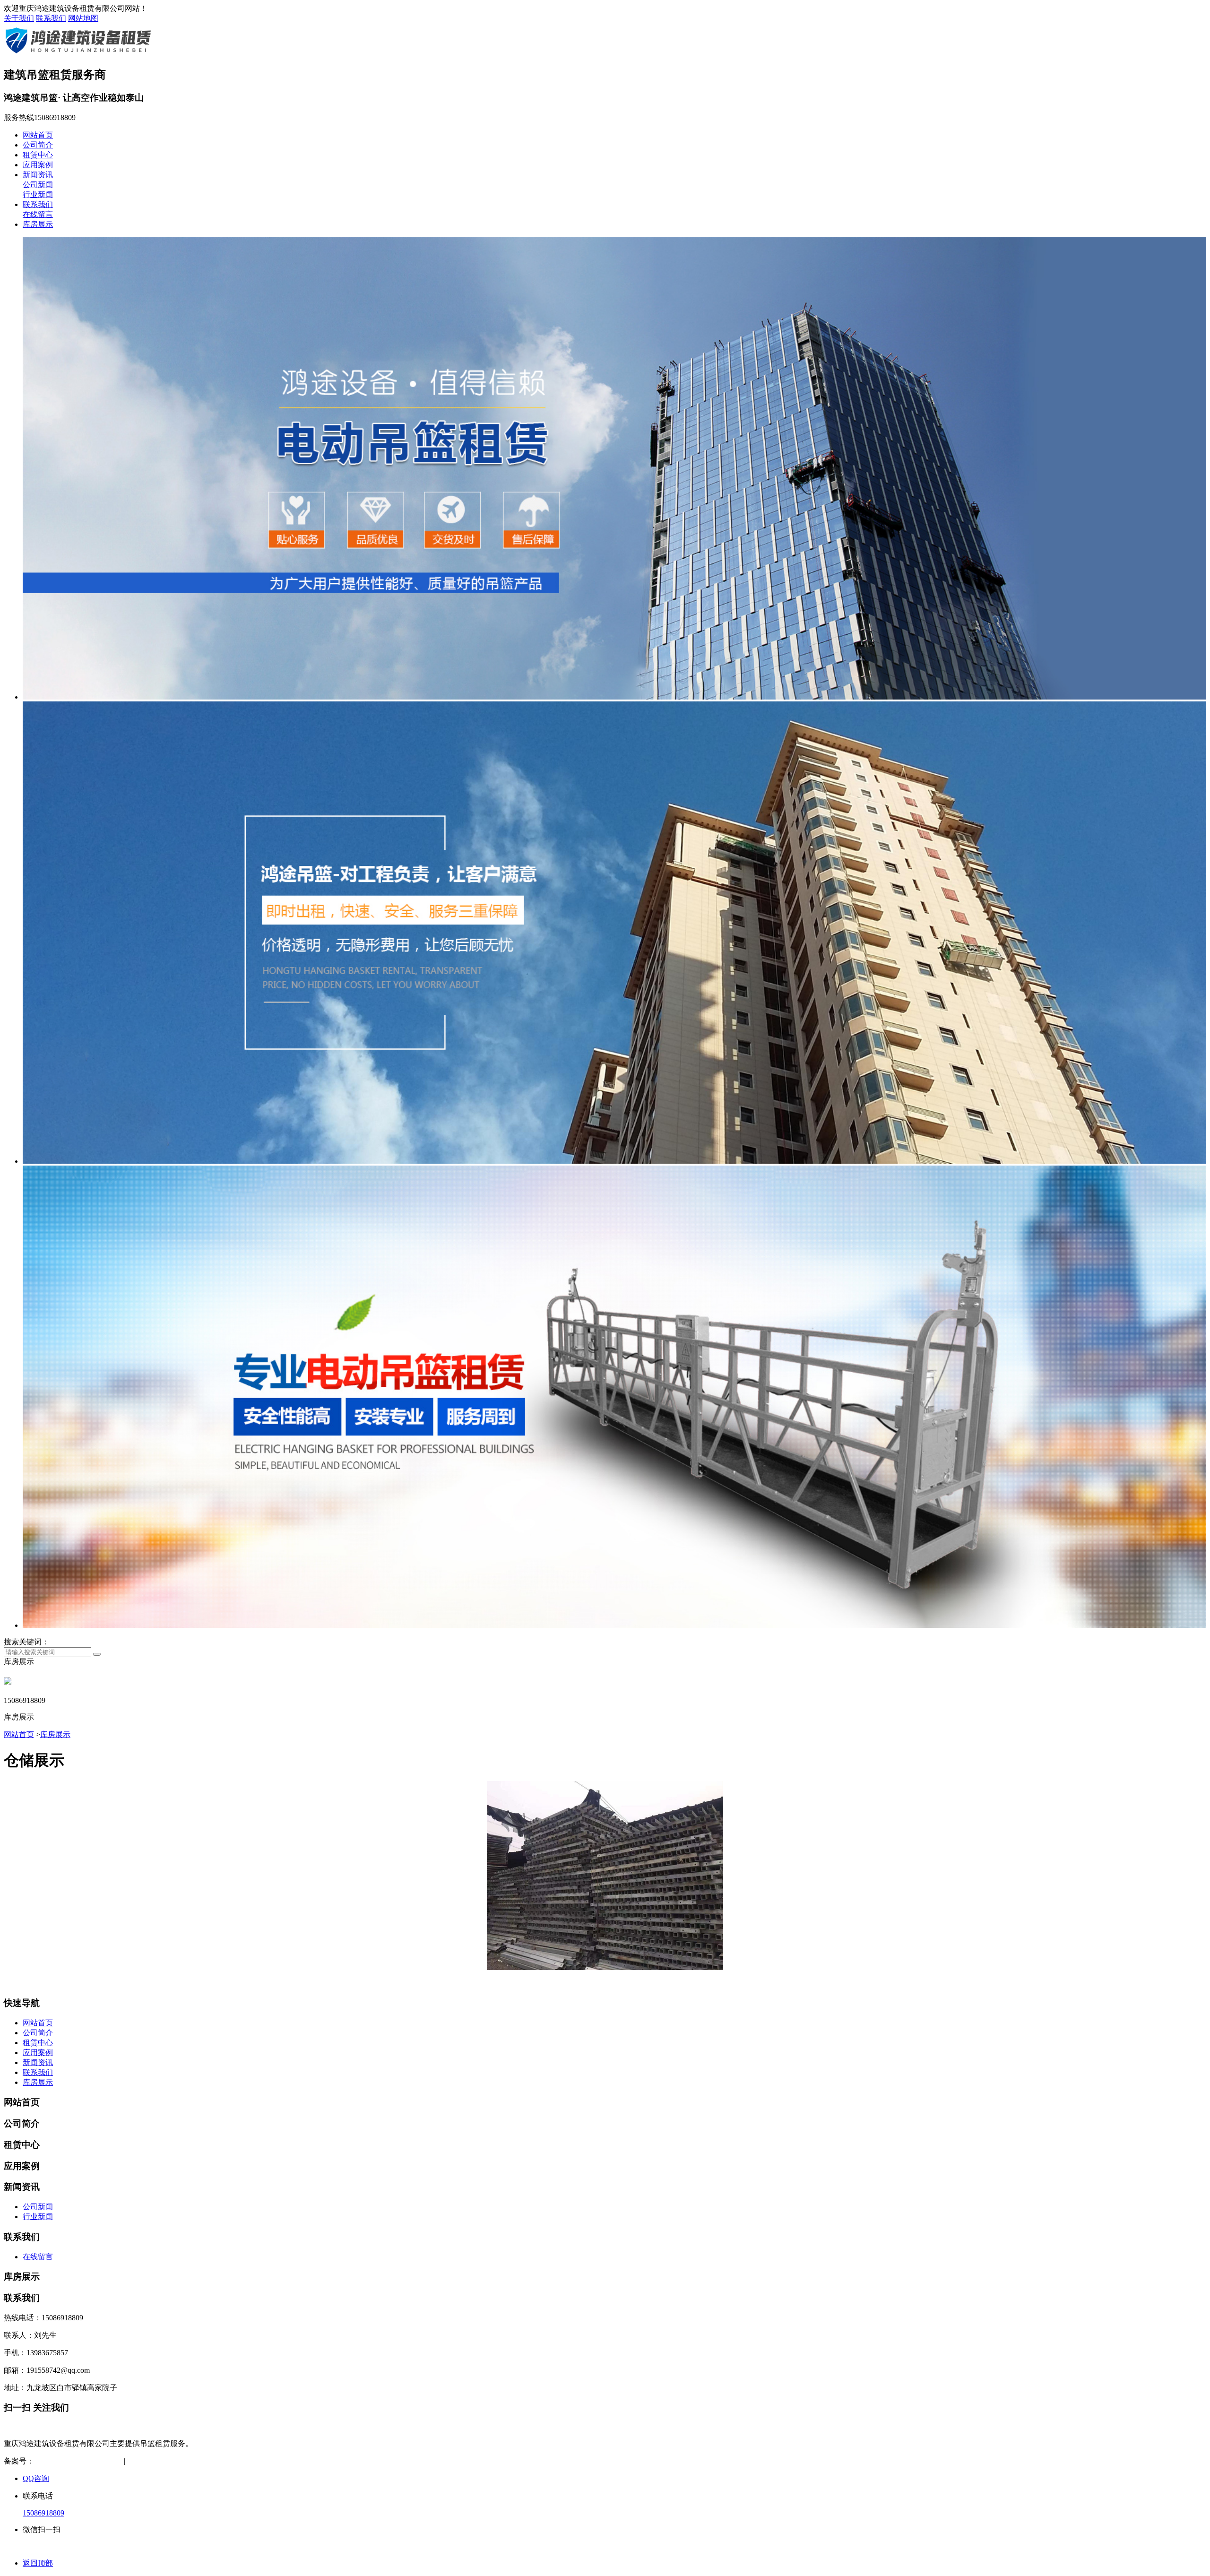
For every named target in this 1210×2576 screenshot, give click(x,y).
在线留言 (38, 214)
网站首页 (38, 135)
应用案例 (38, 165)
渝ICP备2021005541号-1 (73, 2461)
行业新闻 (38, 194)
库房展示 (38, 224)
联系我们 (51, 18)
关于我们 (19, 18)
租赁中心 (38, 155)
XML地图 (190, 2461)
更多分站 (229, 2461)
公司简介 (38, 145)
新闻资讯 (38, 175)
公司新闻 (38, 185)
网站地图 (83, 18)
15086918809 (43, 2513)
